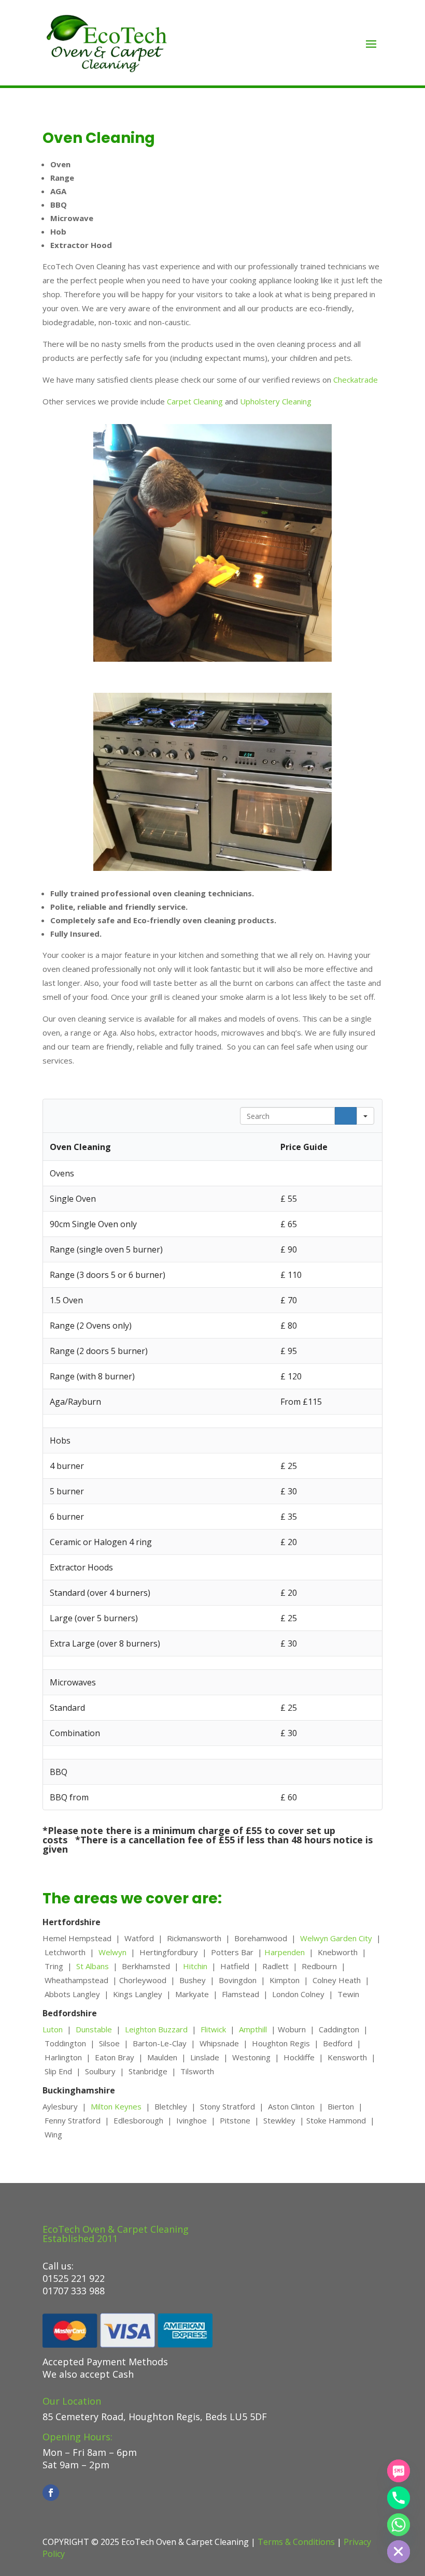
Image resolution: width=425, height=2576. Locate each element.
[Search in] (365, 1116)
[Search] (346, 1116)
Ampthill (255, 2029)
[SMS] (399, 2471)
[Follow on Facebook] (51, 2493)
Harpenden (287, 1952)
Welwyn (112, 1952)
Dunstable (94, 2029)
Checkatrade (356, 380)
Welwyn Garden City (336, 1938)
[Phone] (399, 2498)
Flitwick (213, 2029)
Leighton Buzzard (156, 2029)
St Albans (93, 1966)
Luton (55, 2029)
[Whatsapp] (399, 2525)
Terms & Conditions (296, 2542)
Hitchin (197, 1966)
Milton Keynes (115, 2106)
